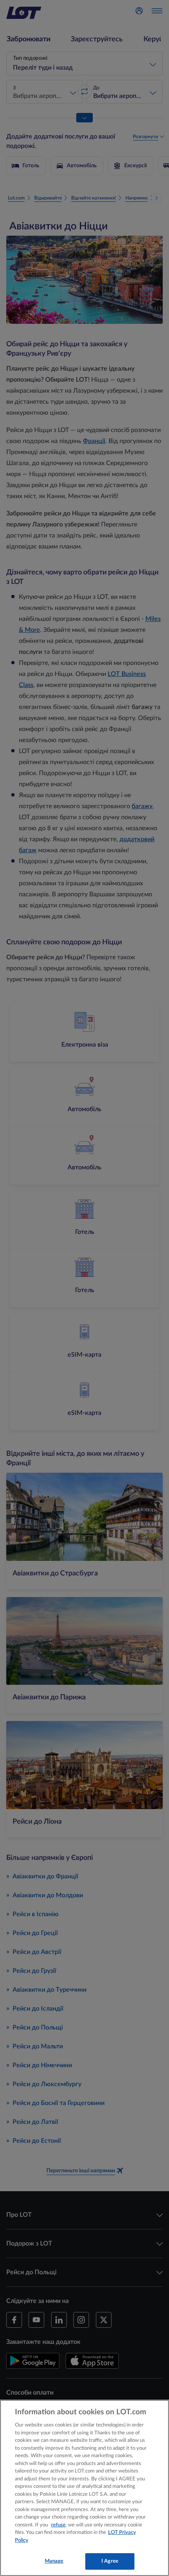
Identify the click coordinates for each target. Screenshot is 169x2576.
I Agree (110, 2561)
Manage (54, 2561)
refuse (58, 2525)
